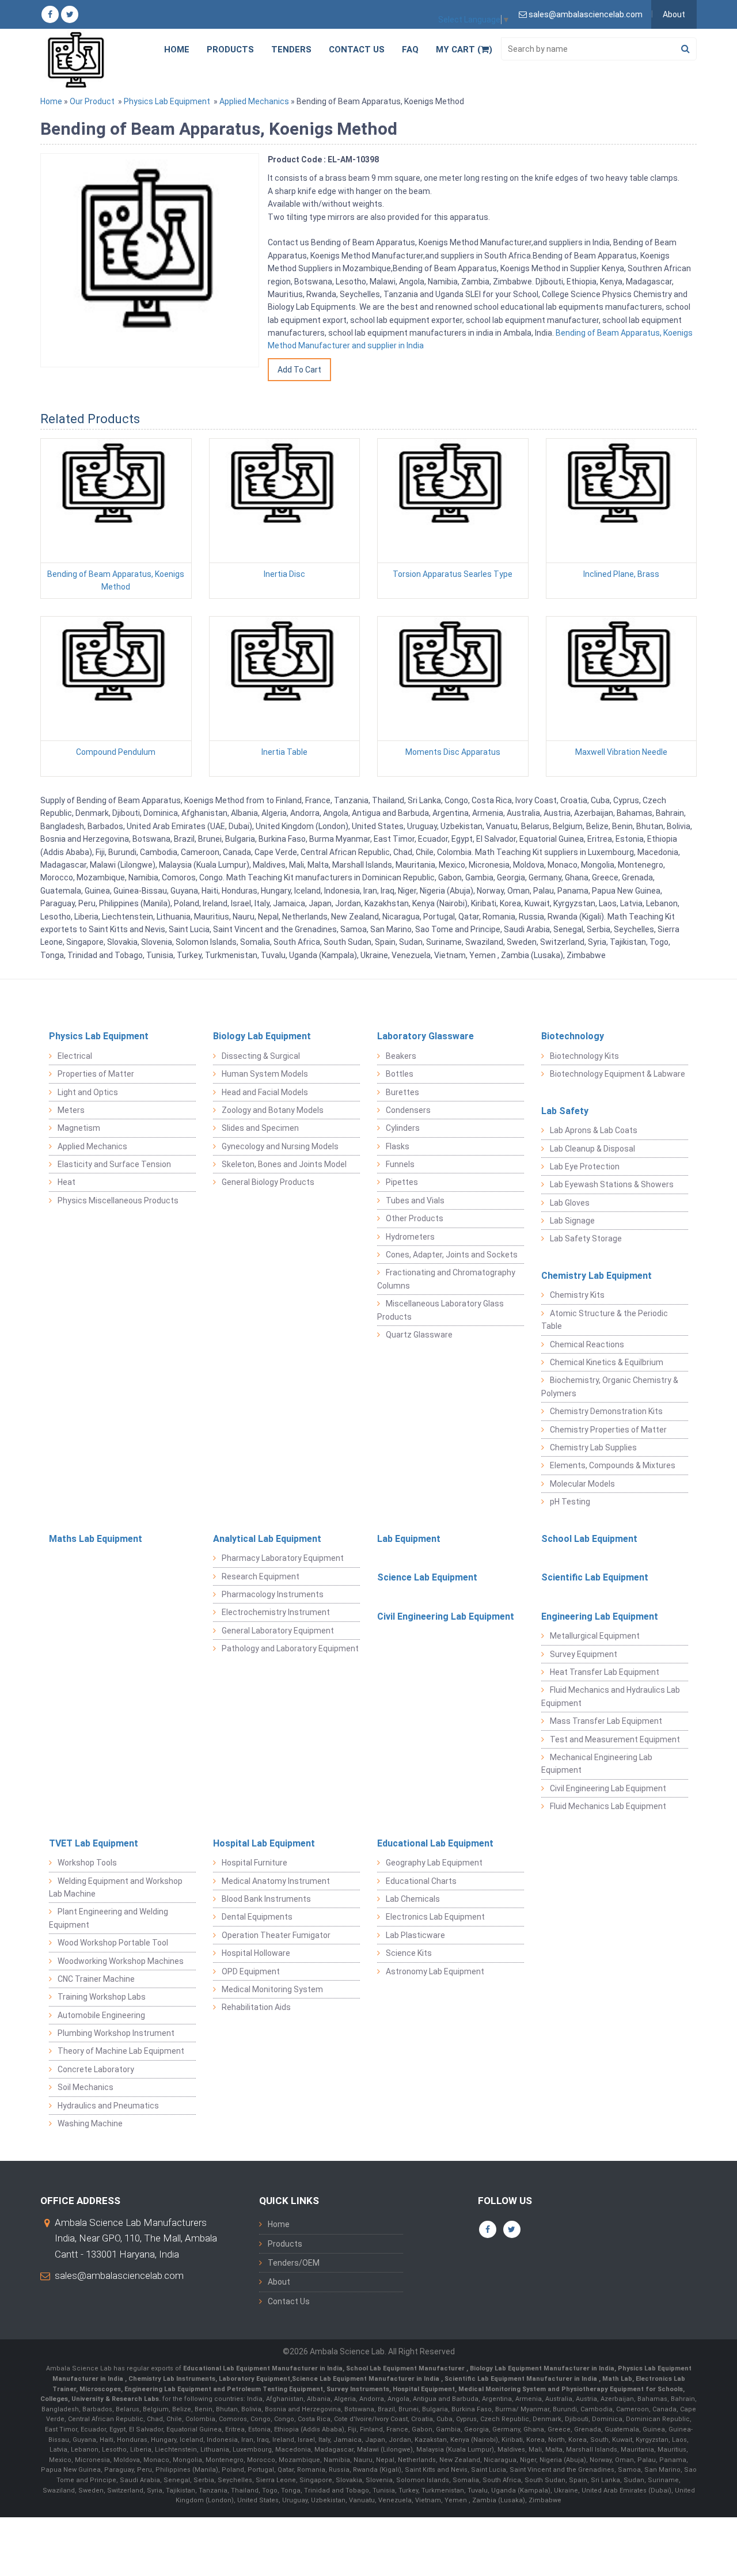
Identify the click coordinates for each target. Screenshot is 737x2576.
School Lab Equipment (589, 1539)
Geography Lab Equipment (434, 1863)
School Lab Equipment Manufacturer (406, 2368)
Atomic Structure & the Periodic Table (605, 1320)
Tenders (291, 50)
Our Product (92, 101)
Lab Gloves (570, 1203)
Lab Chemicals (413, 1899)
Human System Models (265, 1074)
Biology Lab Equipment (262, 1036)
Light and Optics (88, 1092)
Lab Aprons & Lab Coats (594, 1130)
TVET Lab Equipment (94, 1843)
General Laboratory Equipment (278, 1631)
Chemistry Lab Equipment (597, 1276)
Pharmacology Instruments (273, 1594)
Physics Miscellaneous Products (118, 1200)
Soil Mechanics (86, 2087)
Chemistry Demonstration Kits (606, 1411)
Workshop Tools (87, 1863)
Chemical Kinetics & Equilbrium (607, 1362)
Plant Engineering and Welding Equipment (109, 1918)
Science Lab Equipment (427, 1577)
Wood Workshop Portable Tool (113, 1943)
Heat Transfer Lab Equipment (605, 1672)
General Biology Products (268, 1182)
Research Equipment (261, 1576)
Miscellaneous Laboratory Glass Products (440, 1310)
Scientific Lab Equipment (595, 1577)
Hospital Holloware (256, 1953)
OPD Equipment (251, 1971)
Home (177, 50)
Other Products (415, 1218)
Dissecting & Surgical (261, 1056)
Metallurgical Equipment (595, 1636)
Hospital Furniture (254, 1863)
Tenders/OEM (294, 2263)
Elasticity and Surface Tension (114, 1164)
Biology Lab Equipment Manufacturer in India (542, 2368)
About (674, 14)
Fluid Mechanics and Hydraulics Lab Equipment (611, 1696)
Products (230, 50)
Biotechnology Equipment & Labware (618, 1074)
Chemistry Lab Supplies (593, 1447)
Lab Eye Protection (585, 1167)
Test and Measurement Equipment (615, 1739)
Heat (67, 1182)
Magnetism (79, 1128)
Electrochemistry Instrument (276, 1612)
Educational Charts (421, 1881)
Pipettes (402, 1182)
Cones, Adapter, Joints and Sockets (452, 1255)
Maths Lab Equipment (96, 1539)
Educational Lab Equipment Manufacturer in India (263, 2368)
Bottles (400, 1074)
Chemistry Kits (577, 1295)
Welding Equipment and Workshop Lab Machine (116, 1887)
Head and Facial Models (265, 1092)
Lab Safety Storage (586, 1238)
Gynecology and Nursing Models (280, 1146)
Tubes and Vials (415, 1200)
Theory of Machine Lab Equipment (121, 2051)
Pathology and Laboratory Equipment (290, 1648)
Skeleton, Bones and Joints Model (284, 1164)
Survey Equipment (584, 1654)
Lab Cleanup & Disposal (592, 1149)
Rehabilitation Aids (256, 2007)
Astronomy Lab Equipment (435, 1971)
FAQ (410, 50)
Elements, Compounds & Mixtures (613, 1465)
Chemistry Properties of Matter (608, 1430)
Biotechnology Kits (584, 1056)
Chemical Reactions (587, 1344)
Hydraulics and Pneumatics (108, 2106)
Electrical (75, 1056)
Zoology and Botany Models (273, 1110)
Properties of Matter (96, 1074)
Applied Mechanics (254, 101)
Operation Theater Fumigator (276, 1935)
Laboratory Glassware (426, 1036)
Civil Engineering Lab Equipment (446, 1616)
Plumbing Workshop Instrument (116, 2033)
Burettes (402, 1092)
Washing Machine (90, 2123)
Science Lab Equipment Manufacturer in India (366, 2379)
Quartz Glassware (419, 1335)
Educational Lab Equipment (435, 1843)
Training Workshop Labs (102, 1997)
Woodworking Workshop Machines (121, 1961)
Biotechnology (573, 1036)
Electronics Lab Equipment (435, 1917)
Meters (71, 1110)
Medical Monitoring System (272, 1989)
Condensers (408, 1110)
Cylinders (403, 1128)
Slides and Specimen (260, 1128)
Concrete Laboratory (96, 2069)
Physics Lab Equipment (167, 101)
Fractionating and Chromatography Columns (446, 1279)
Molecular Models (582, 1484)
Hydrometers (410, 1237)
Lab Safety (565, 1111)
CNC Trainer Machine (96, 1979)
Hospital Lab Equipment (264, 1843)
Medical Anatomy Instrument (276, 1881)
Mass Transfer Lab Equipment (606, 1721)
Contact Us (357, 50)
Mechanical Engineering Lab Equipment (597, 1764)
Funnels (400, 1164)
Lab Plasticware (415, 1935)
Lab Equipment (409, 1539)
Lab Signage (572, 1221)
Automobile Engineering (101, 2015)
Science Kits (409, 1953)
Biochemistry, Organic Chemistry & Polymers (610, 1386)
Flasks (398, 1146)
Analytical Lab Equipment (267, 1539)
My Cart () (464, 50)
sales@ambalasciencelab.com (119, 2275)
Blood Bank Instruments (266, 1899)
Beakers (401, 1056)
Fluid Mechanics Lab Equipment (608, 1806)
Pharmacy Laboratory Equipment (283, 1558)
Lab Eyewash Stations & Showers (612, 1184)
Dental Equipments (257, 1917)
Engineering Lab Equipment (600, 1616)
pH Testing (570, 1502)
